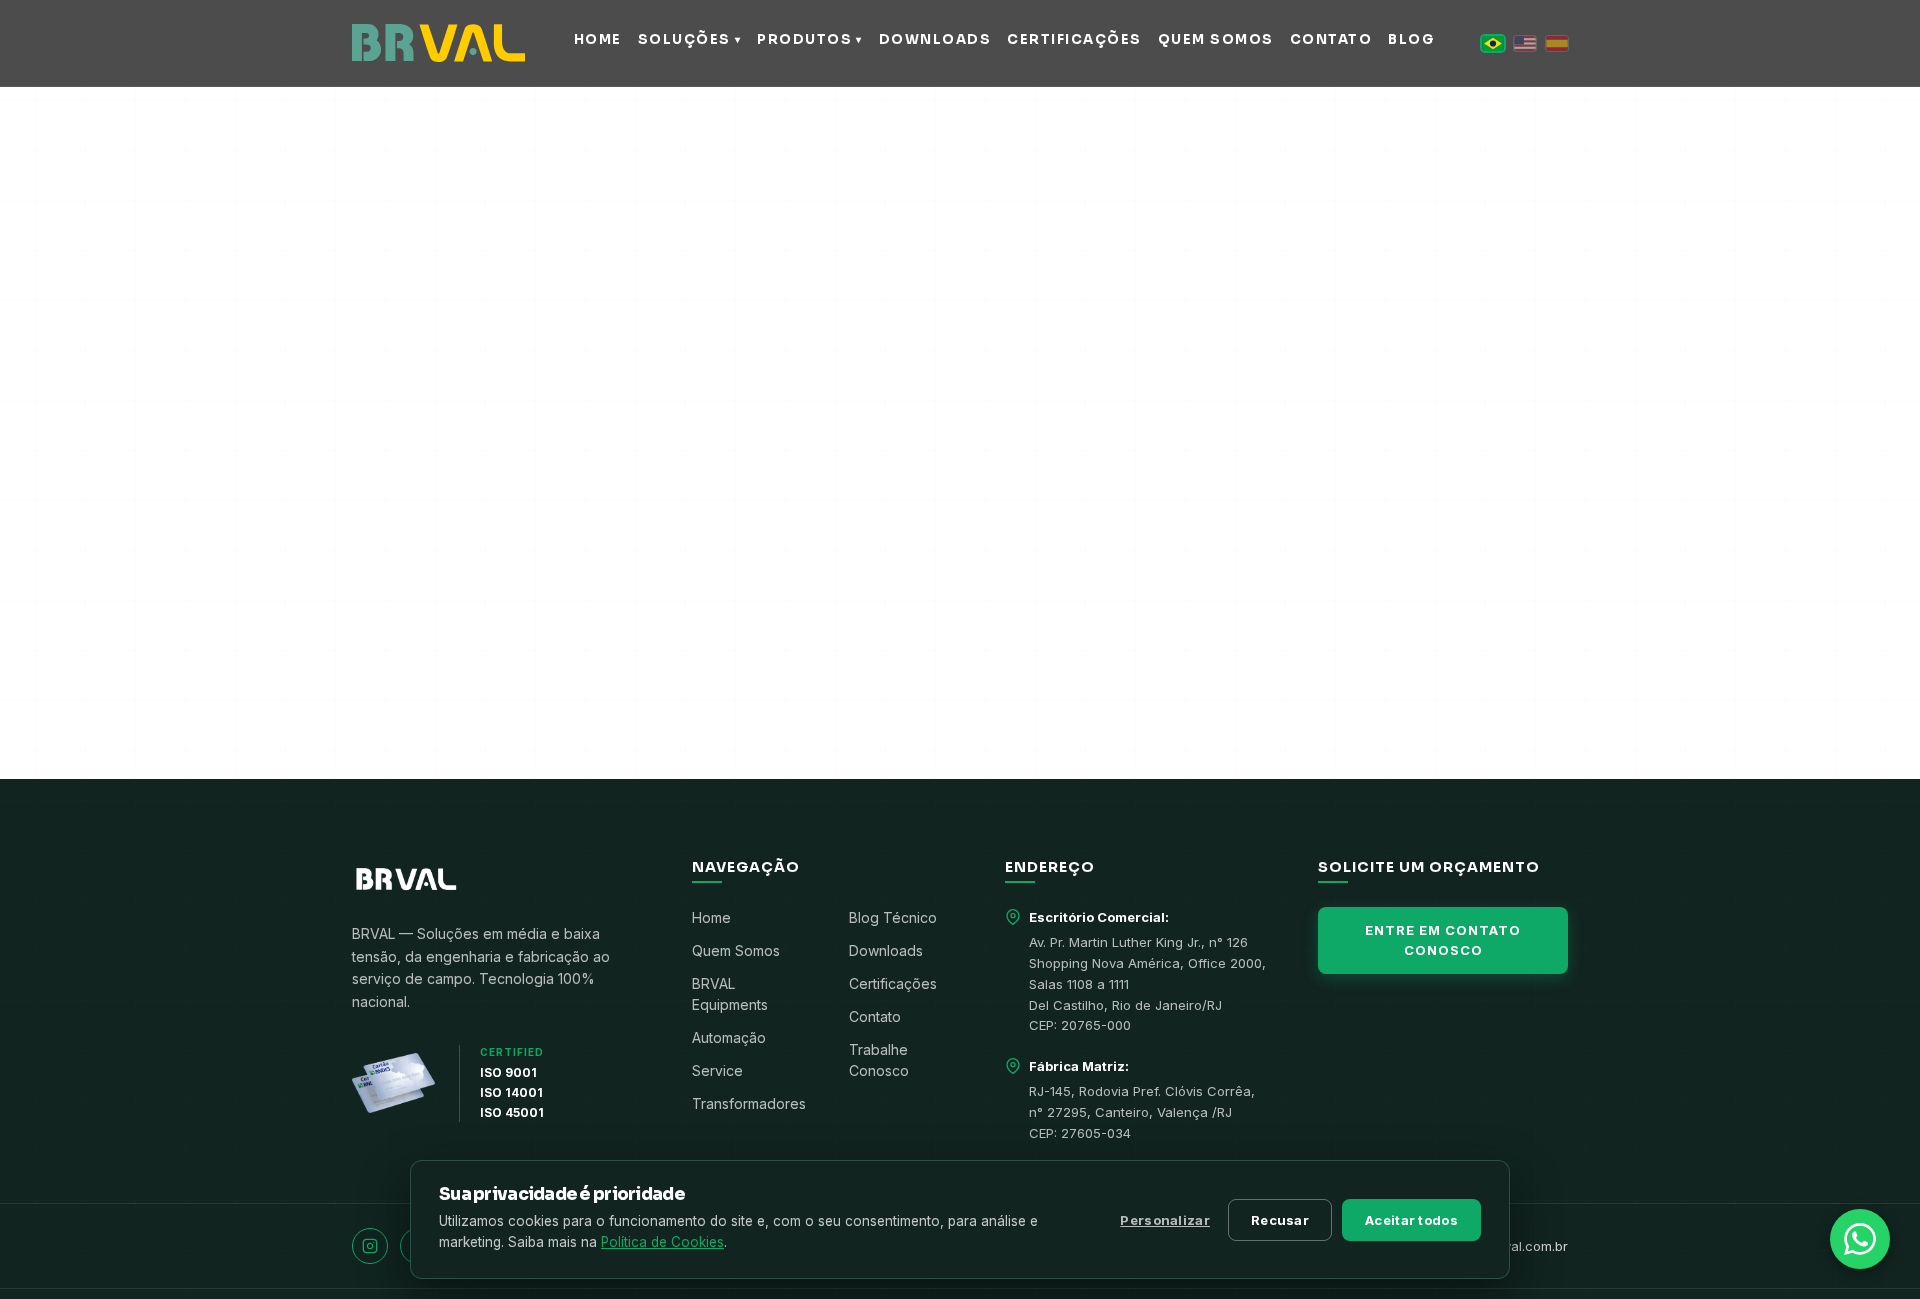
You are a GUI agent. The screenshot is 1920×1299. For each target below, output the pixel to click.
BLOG (1411, 39)
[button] (1493, 43)
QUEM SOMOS (1216, 39)
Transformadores (749, 1103)
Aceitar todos (1411, 1220)
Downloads (886, 950)
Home (711, 917)
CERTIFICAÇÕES (1074, 39)
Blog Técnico (893, 917)
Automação (729, 1037)
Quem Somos (736, 950)
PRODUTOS (810, 39)
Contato (875, 1016)
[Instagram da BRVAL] (370, 1246)
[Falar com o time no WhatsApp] (1860, 1239)
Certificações (893, 983)
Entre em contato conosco (1443, 940)
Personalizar (1165, 1220)
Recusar (1280, 1220)
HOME (598, 39)
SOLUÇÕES (690, 39)
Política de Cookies (662, 1242)
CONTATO (1331, 39)
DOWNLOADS (935, 39)
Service (717, 1070)
